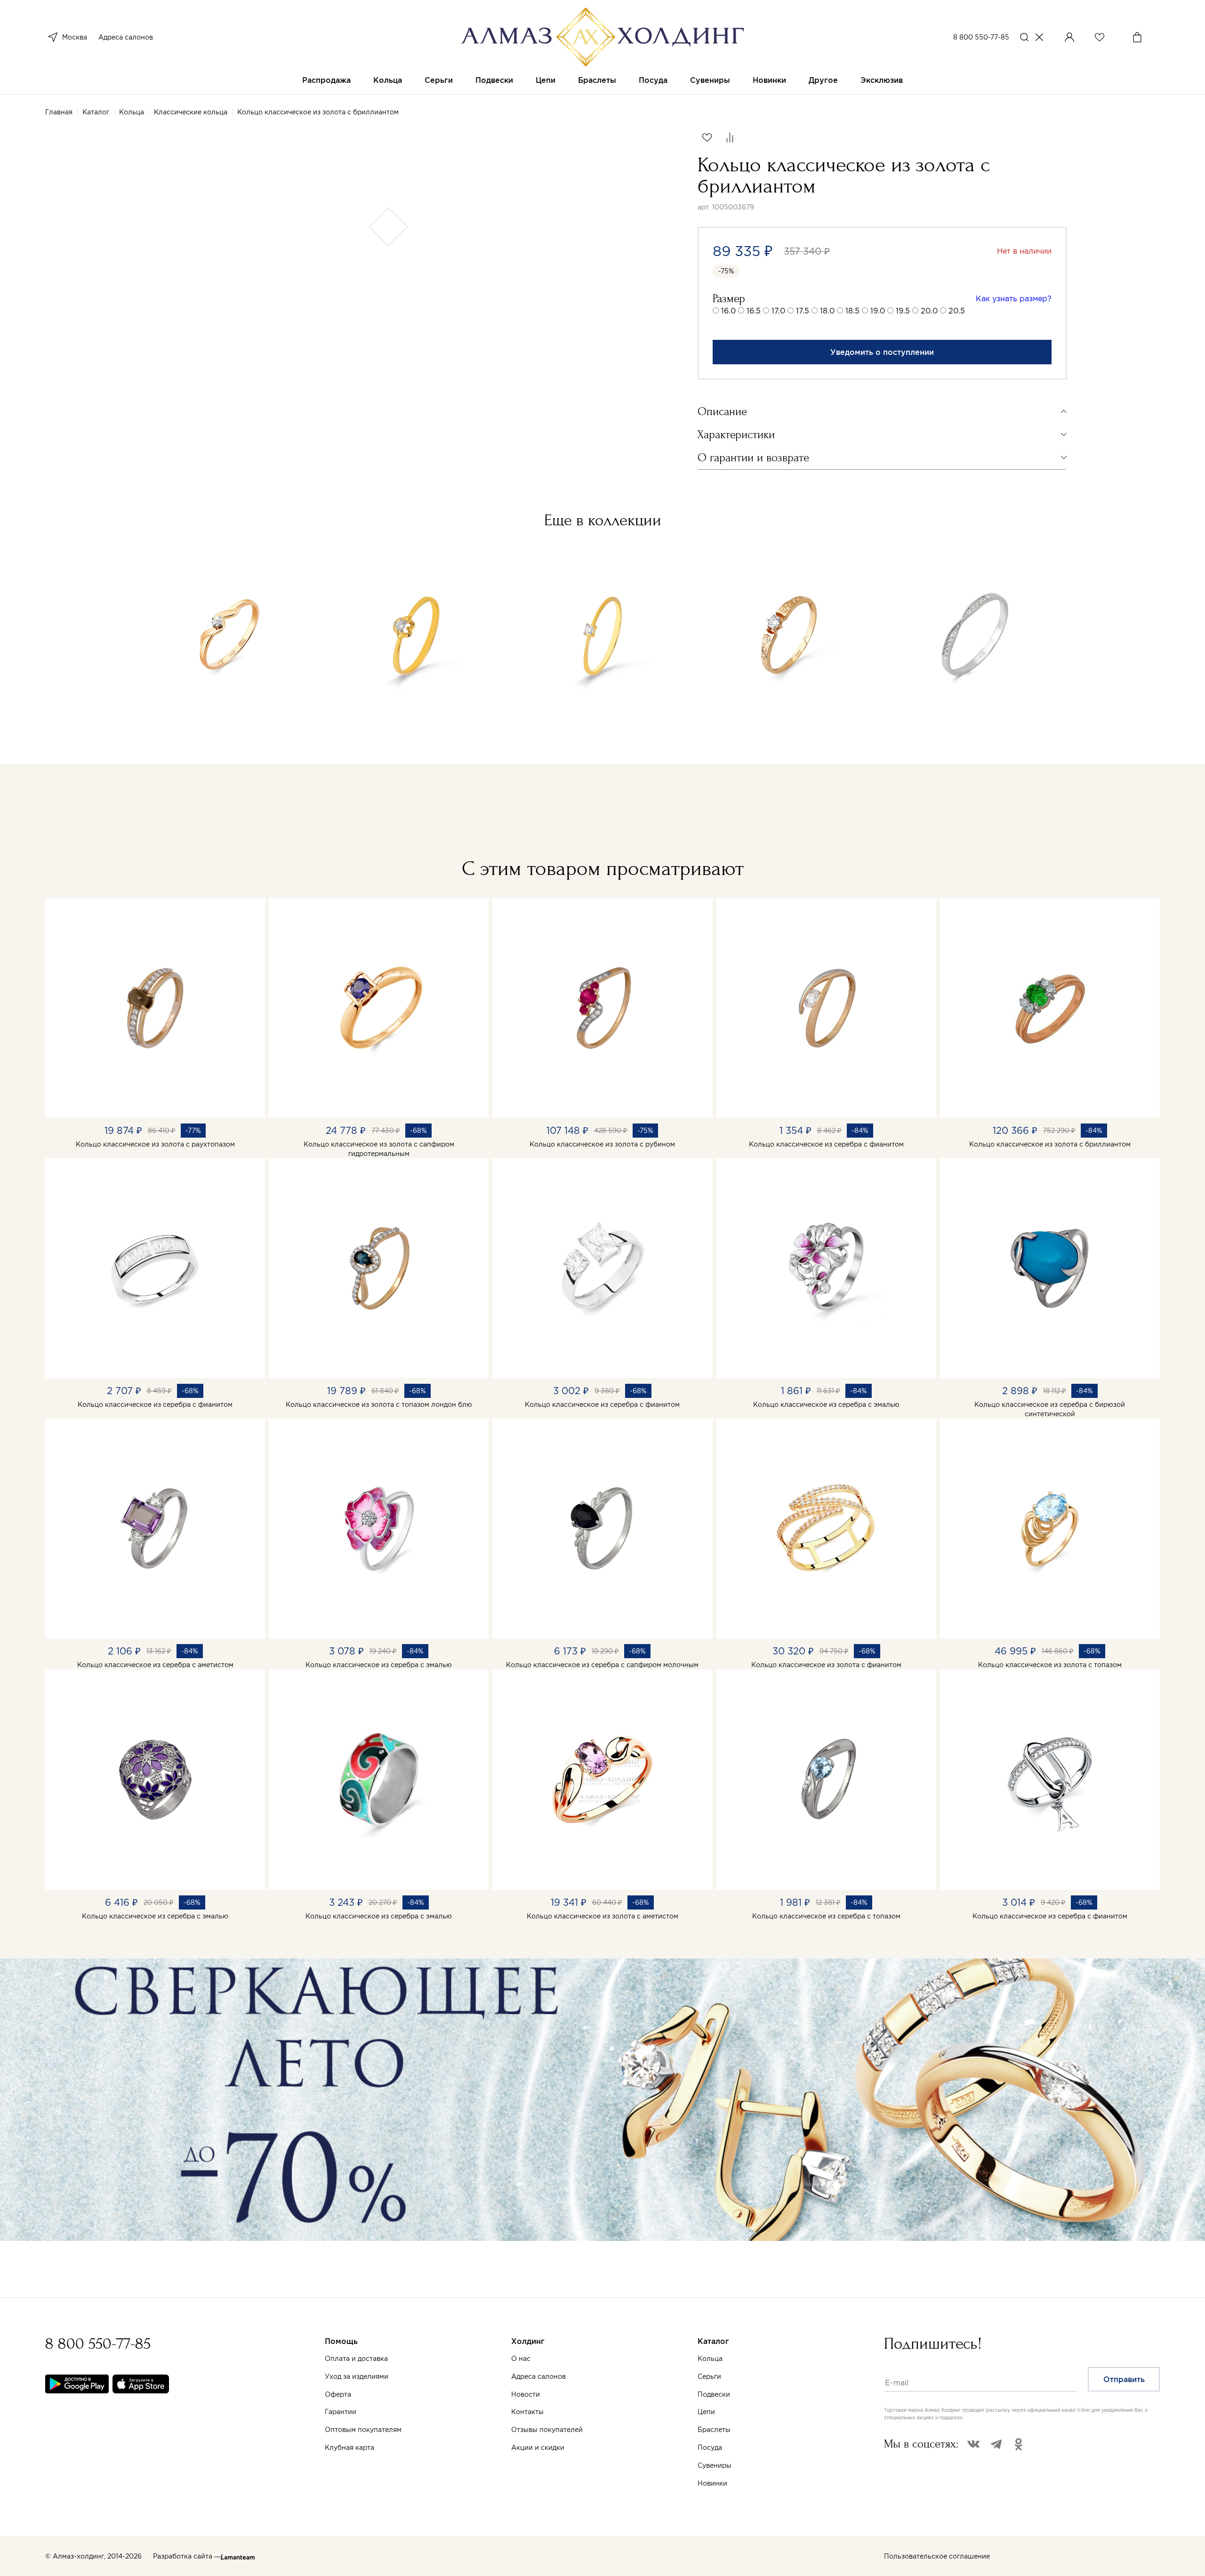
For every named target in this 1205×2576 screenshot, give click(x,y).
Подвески (494, 80)
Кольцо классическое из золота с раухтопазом (155, 1144)
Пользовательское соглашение (937, 2556)
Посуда (653, 80)
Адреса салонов (126, 37)
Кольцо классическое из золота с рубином (602, 1144)
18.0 (827, 311)
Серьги (439, 80)
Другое (823, 80)
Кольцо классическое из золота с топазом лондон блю (379, 1404)
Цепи (546, 80)
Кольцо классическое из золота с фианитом (826, 1665)
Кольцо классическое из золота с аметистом (602, 1916)
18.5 (852, 311)
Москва (75, 37)
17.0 (778, 311)
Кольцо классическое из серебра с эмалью (826, 1404)
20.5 (957, 311)
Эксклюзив (882, 80)
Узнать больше (479, 2474)
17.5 (803, 311)
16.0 (728, 311)
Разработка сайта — (187, 2556)
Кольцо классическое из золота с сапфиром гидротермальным (379, 1149)
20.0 (929, 311)
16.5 (754, 311)
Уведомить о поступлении (882, 352)
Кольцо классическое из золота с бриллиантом (1050, 1144)
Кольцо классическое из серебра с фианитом (826, 1144)
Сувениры (710, 80)
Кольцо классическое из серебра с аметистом (155, 1665)
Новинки (769, 80)
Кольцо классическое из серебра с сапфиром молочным (602, 1665)
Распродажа (326, 80)
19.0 (878, 311)
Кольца (388, 80)
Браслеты (597, 80)
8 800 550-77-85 (981, 37)
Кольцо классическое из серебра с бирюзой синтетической (1050, 1409)
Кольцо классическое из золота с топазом (1050, 1665)
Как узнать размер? (1014, 298)
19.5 (903, 311)
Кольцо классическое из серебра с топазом (826, 1916)
